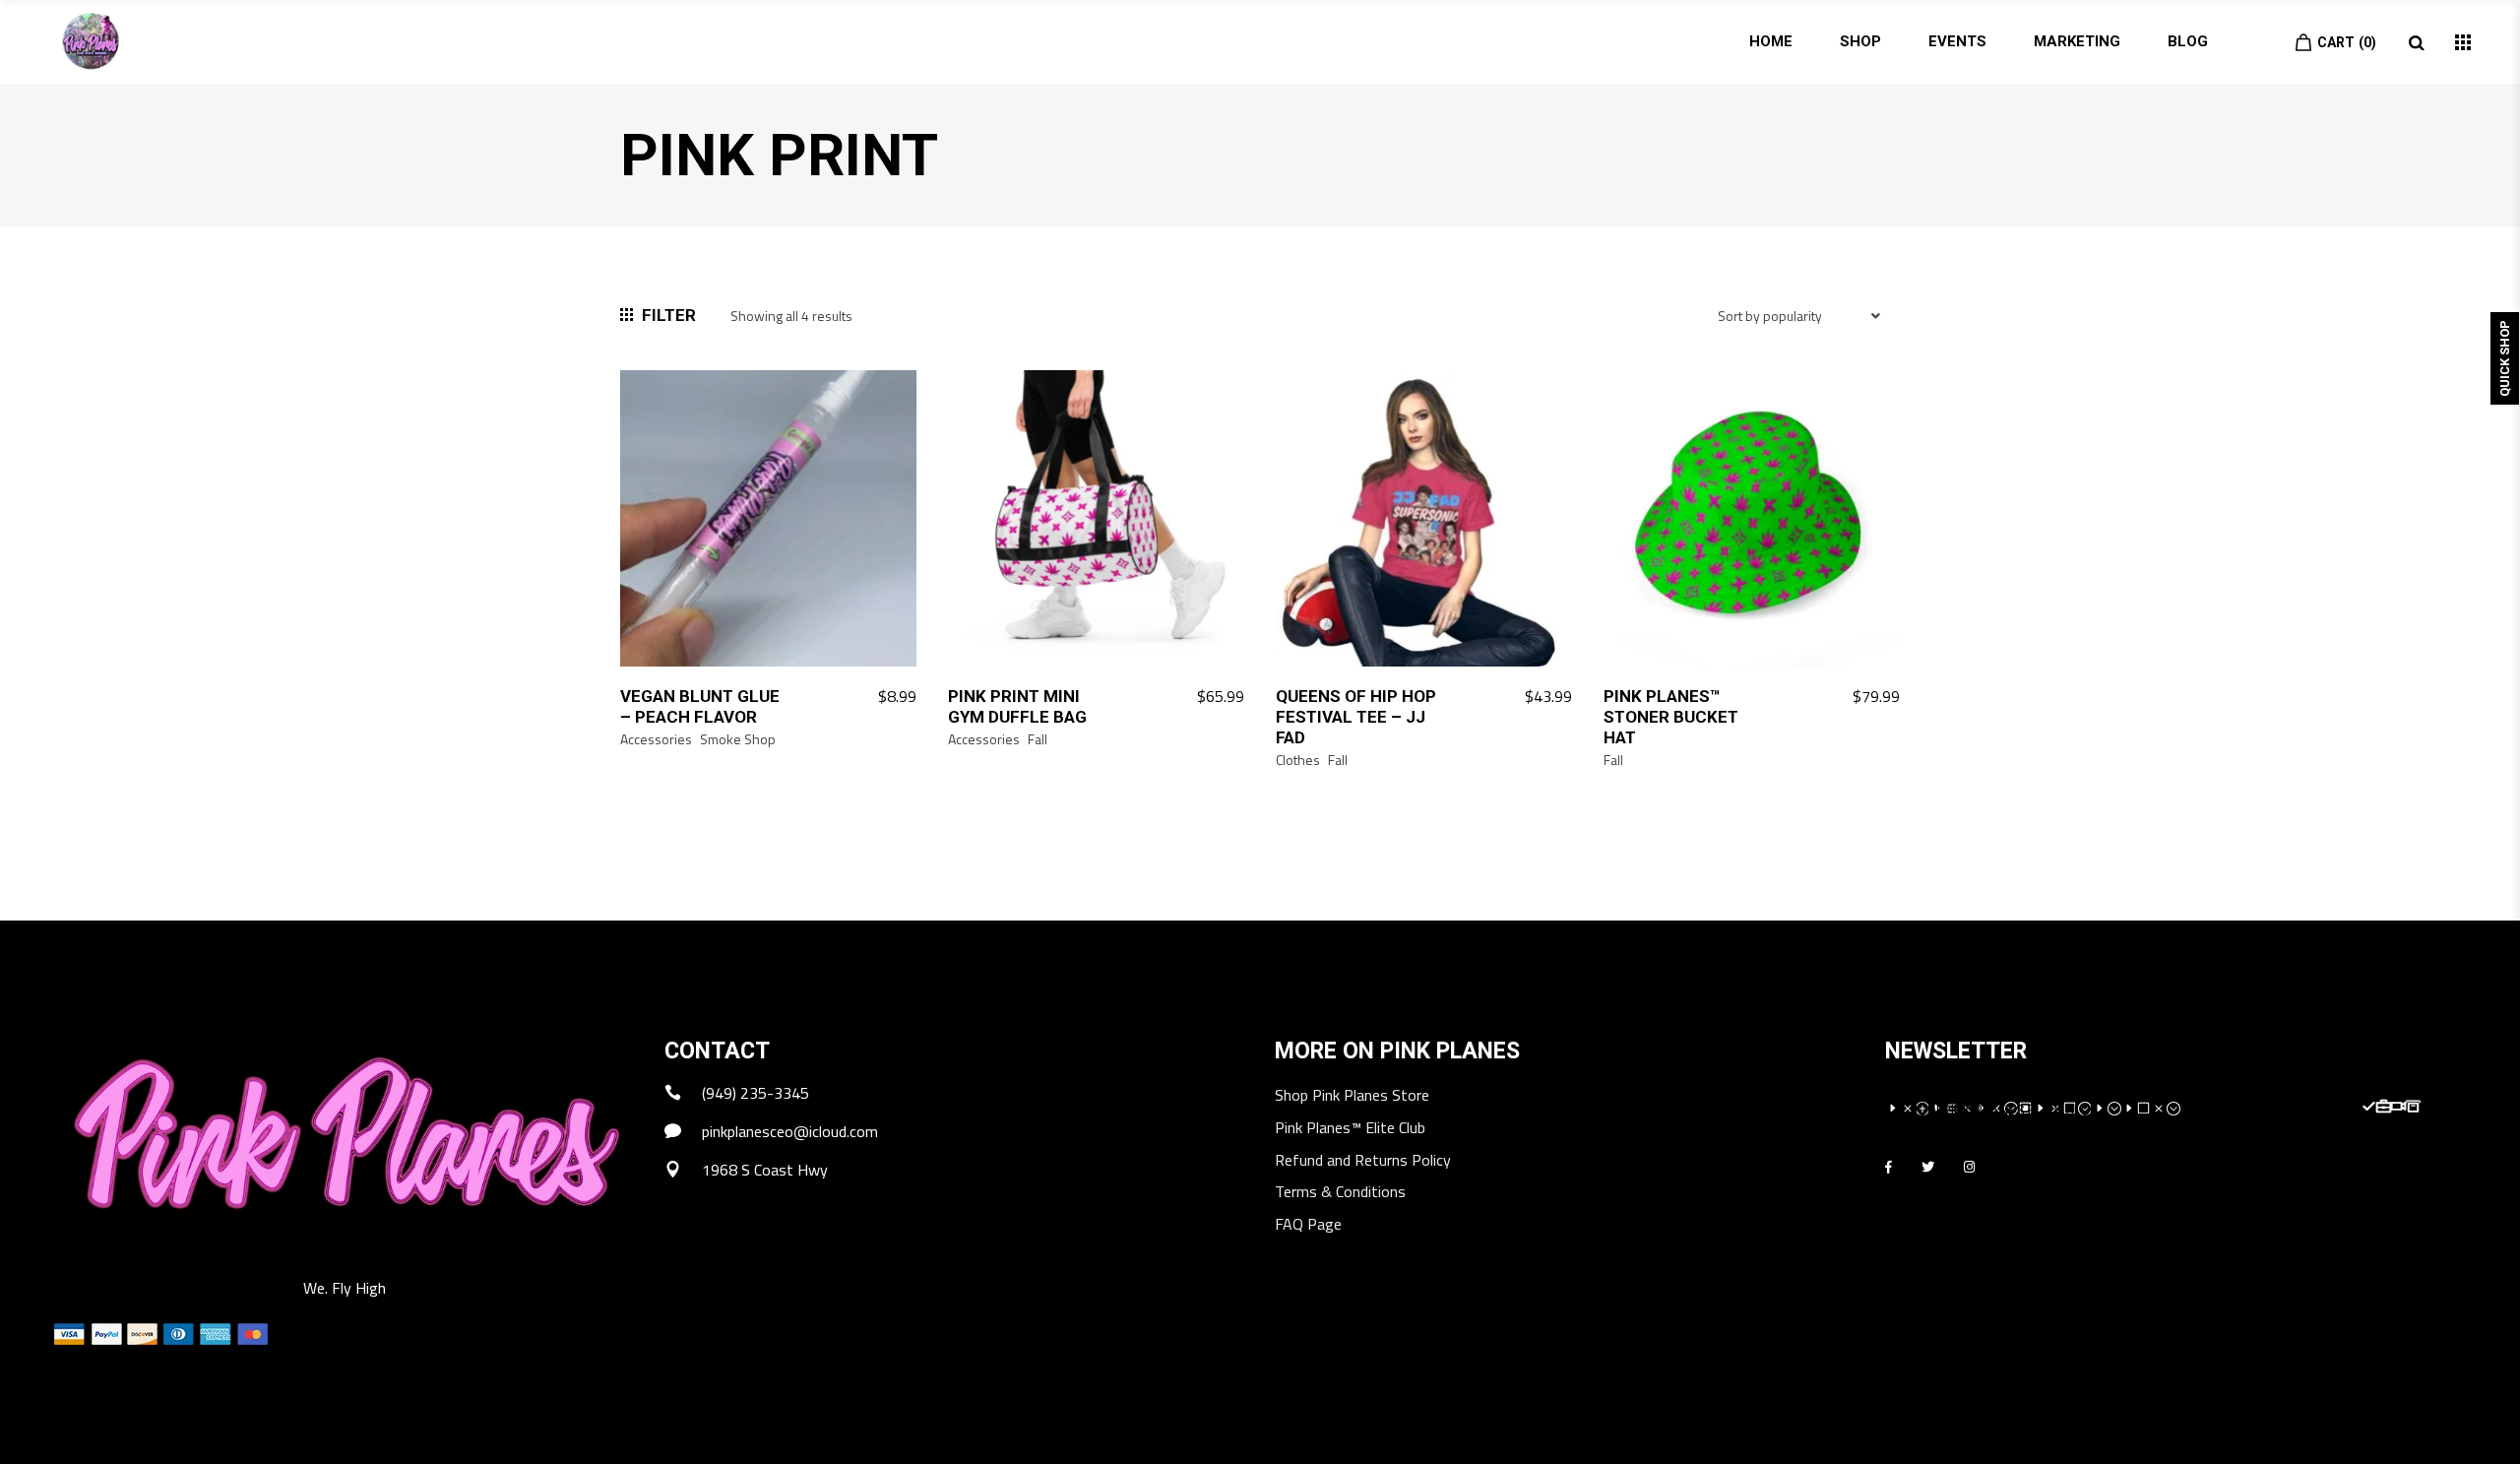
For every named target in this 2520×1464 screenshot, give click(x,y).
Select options (1510, 697)
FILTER (669, 315)
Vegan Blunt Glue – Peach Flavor (700, 706)
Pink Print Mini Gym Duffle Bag (1017, 706)
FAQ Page (1308, 1225)
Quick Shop (2505, 358)
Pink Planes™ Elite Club (1350, 1129)
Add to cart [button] (865, 697)
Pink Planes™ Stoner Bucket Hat (1671, 717)
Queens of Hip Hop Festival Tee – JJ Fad (1356, 717)
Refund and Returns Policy (1363, 1161)
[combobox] (1801, 330)
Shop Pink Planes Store (1352, 1096)
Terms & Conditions (1340, 1193)
